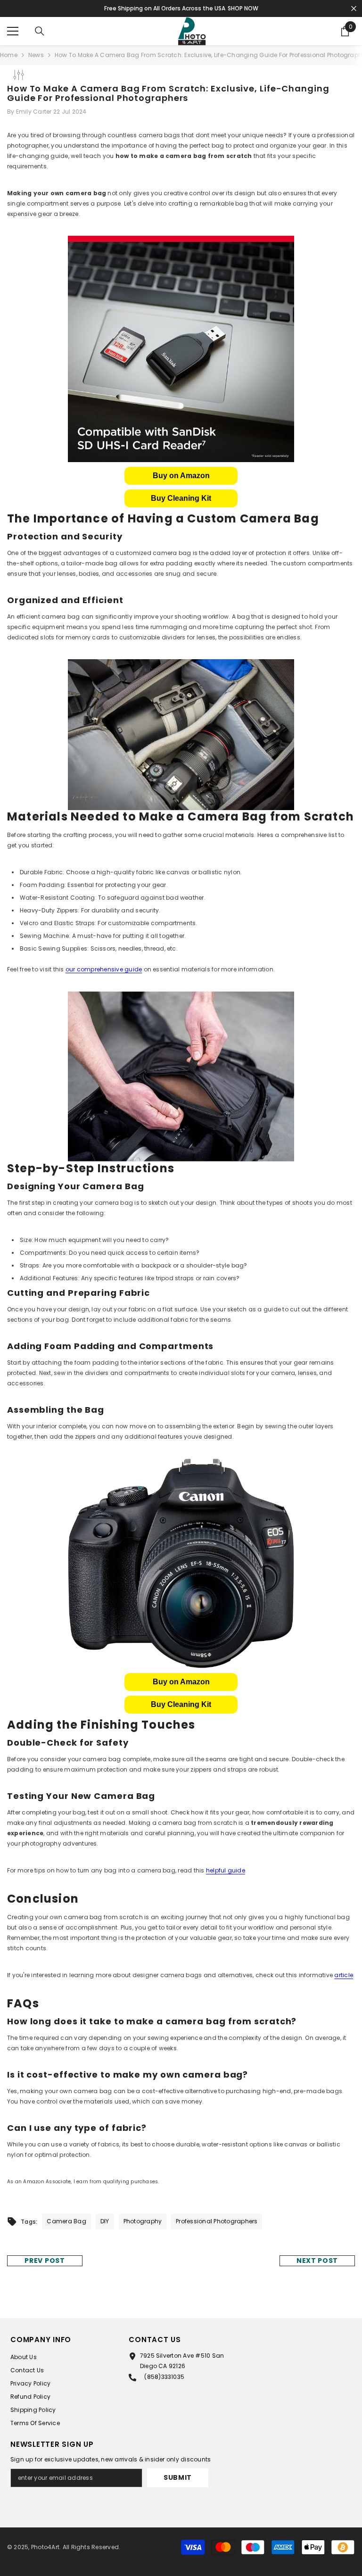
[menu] (13, 31)
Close (354, 9)
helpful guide (226, 1870)
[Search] (40, 31)
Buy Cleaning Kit (181, 498)
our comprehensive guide (104, 969)
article (344, 1975)
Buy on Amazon (181, 476)
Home (9, 55)
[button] (181, 476)
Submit (178, 2477)
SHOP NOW (243, 8)
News (36, 55)
